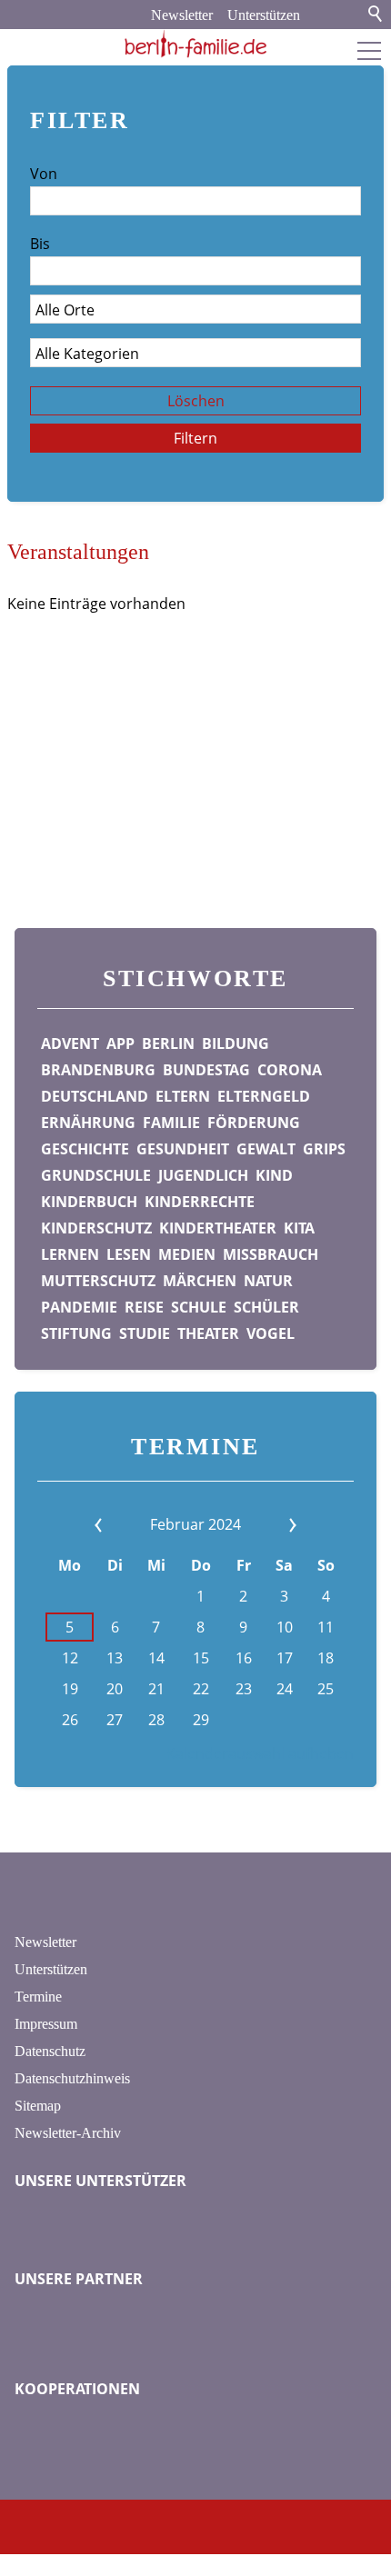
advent (70, 1043)
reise (144, 1307)
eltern (183, 1096)
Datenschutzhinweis (72, 2078)
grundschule (96, 1175)
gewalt (266, 1149)
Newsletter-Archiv (68, 2133)
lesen (129, 1254)
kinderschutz (96, 1228)
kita (299, 1228)
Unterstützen (264, 15)
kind (274, 1175)
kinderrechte (200, 1202)
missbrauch (271, 1254)
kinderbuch (89, 1202)
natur (268, 1281)
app (120, 1043)
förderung (254, 1123)
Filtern (195, 438)
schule (199, 1307)
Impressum (46, 2024)
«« (125, 1524)
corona (290, 1070)
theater (208, 1333)
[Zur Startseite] (195, 44)
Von (44, 174)
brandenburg (98, 1070)
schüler (266, 1307)
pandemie (79, 1307)
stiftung (76, 1333)
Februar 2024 (195, 1524)
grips (324, 1149)
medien (187, 1254)
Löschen (196, 401)
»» (266, 1524)
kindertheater (218, 1228)
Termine (38, 1997)
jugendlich (203, 1175)
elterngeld (264, 1096)
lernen (70, 1254)
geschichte (85, 1149)
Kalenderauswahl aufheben (260, 1753)
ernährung (88, 1123)
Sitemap (38, 2106)
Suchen (376, 15)
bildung (236, 1043)
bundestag (206, 1070)
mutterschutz (98, 1281)
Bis (40, 244)
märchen (200, 1281)
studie (145, 1333)
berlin (168, 1043)
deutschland (95, 1096)
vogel (271, 1333)
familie (171, 1123)
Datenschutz (50, 2051)
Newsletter (182, 15)
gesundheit (183, 1149)
